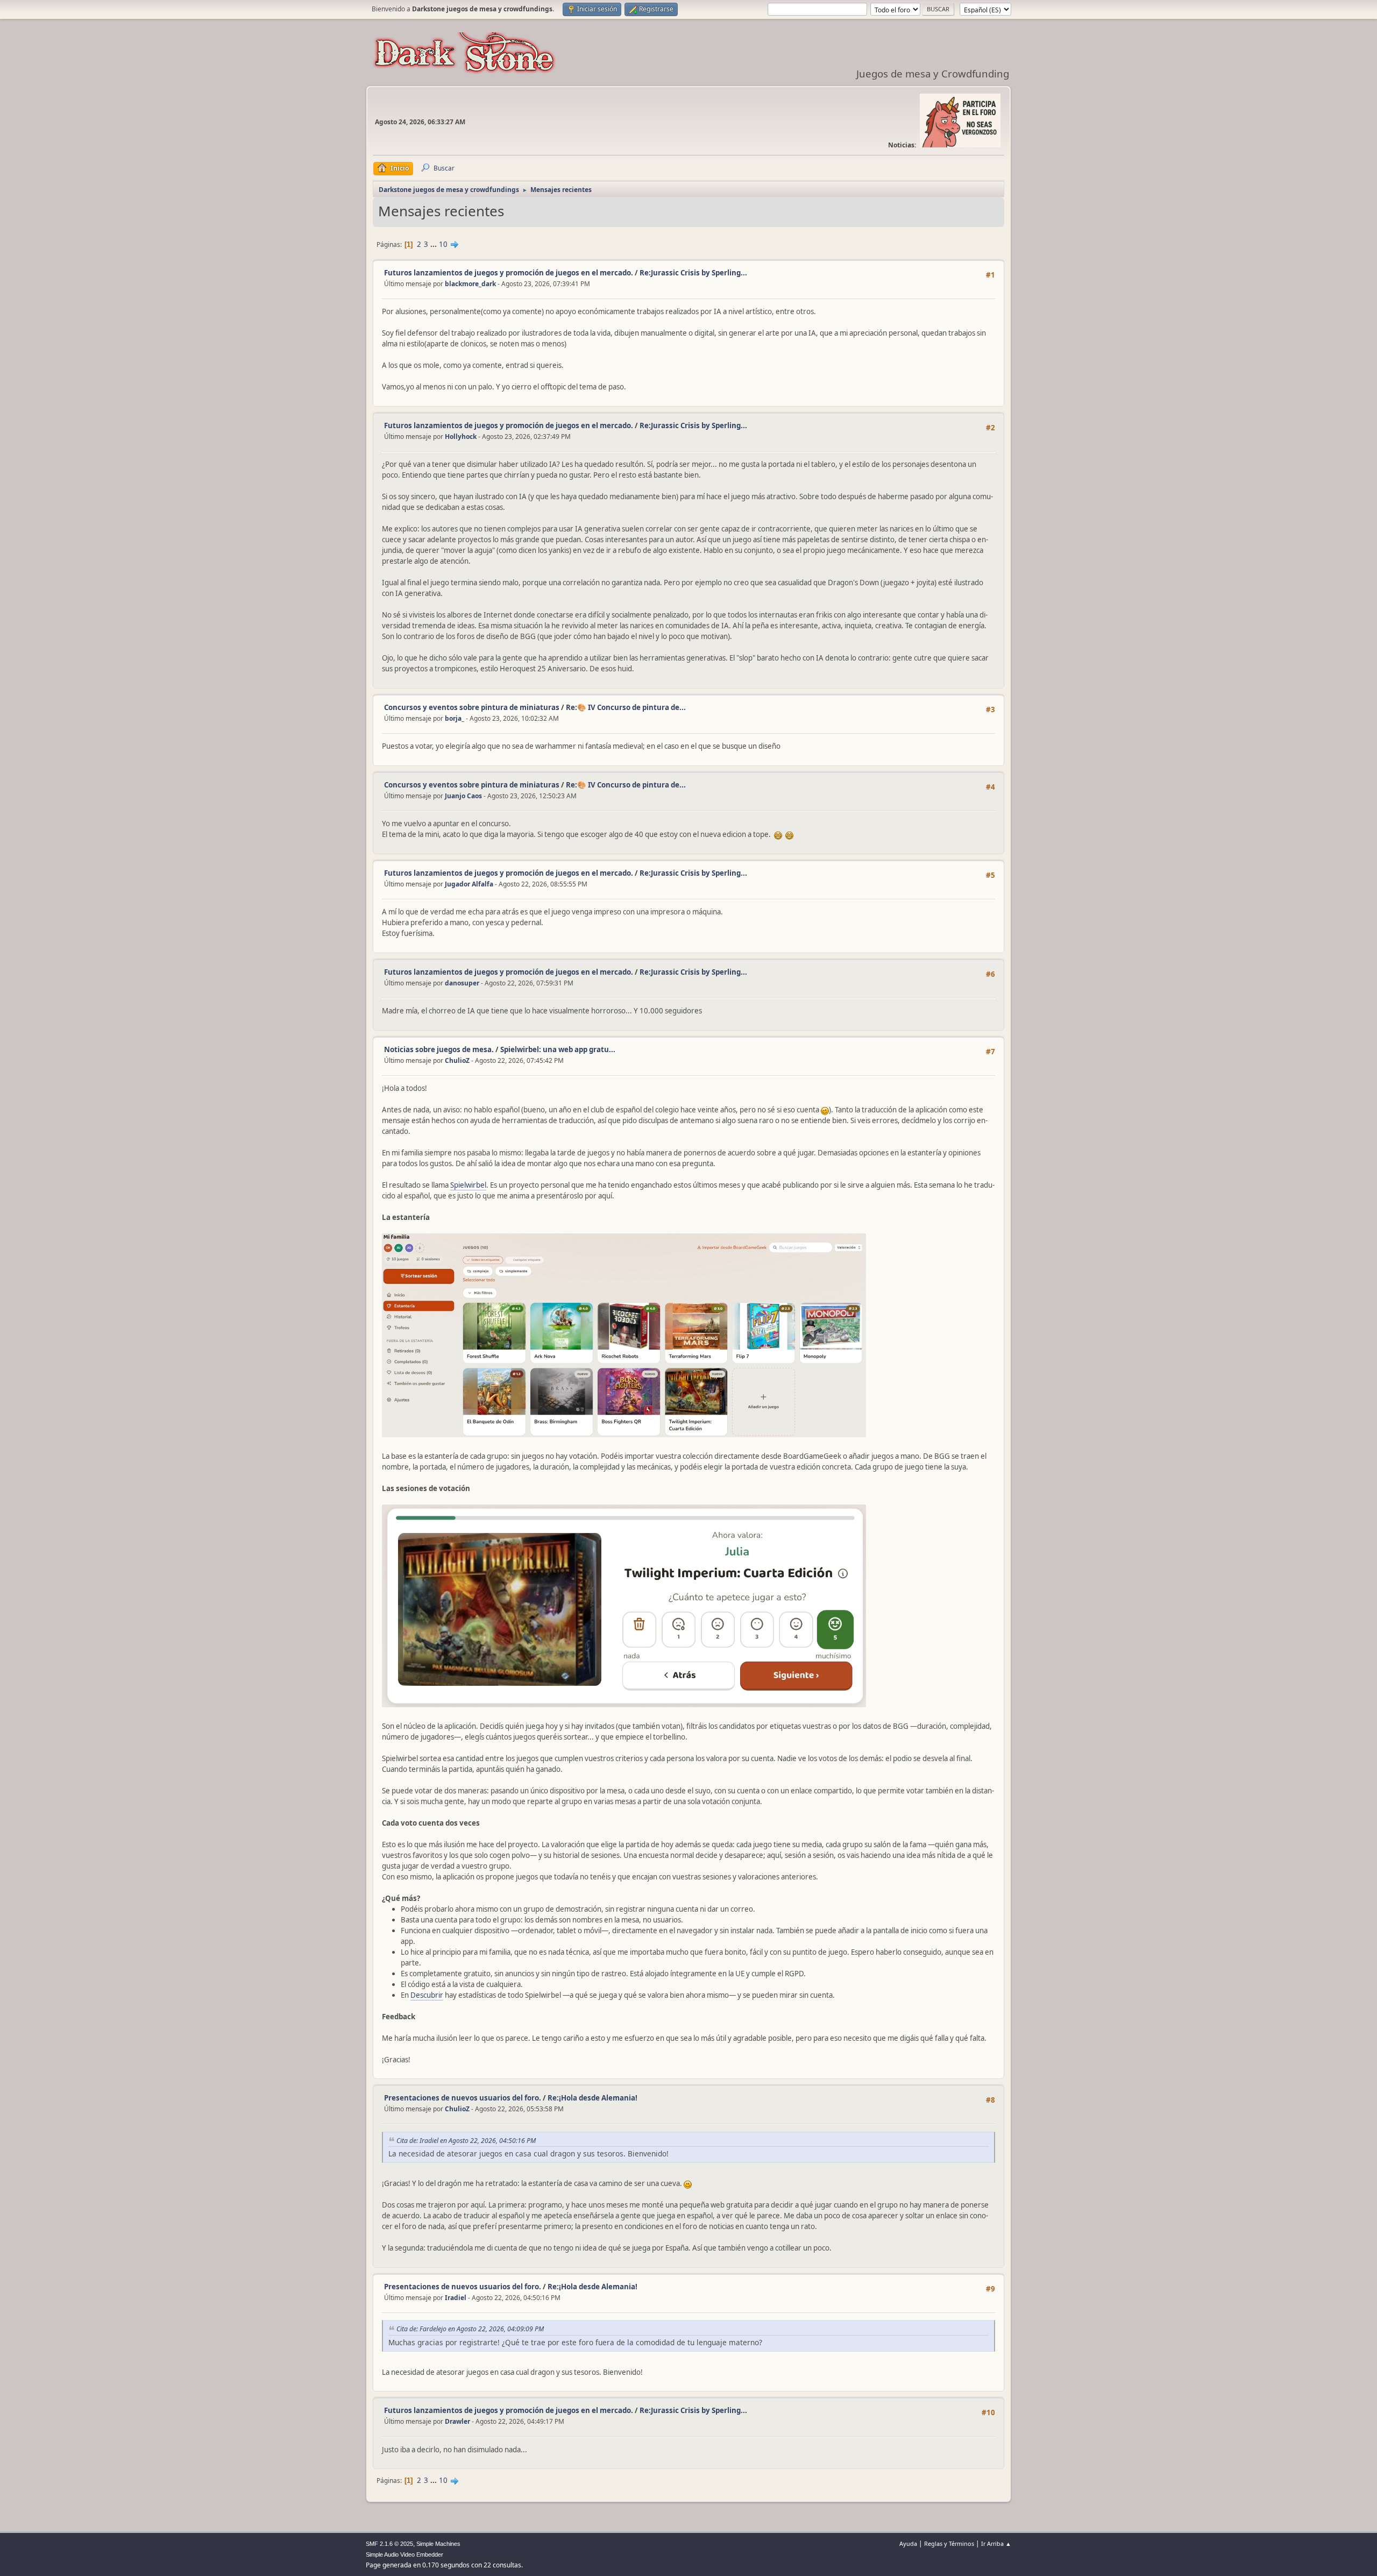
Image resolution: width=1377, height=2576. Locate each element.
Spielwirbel (468, 1185)
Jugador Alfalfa (469, 884)
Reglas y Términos (949, 2543)
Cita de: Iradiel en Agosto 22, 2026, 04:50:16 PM (466, 2141)
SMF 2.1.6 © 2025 (389, 2544)
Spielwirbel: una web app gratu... (558, 1049)
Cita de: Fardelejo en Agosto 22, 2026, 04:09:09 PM (470, 2329)
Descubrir (427, 1995)
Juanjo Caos (463, 796)
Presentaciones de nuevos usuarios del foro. (463, 2098)
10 (443, 244)
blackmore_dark (470, 284)
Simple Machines (438, 2544)
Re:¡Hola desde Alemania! (592, 2098)
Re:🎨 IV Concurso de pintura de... (626, 707)
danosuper (462, 983)
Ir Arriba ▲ (996, 2543)
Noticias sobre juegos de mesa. (439, 1049)
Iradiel (456, 2298)
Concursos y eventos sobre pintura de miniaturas (472, 707)
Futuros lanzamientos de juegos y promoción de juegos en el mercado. (509, 273)
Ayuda (908, 2543)
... (434, 244)
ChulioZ (457, 1060)
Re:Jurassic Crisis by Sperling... (693, 273)
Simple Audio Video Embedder (404, 2554)
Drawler (457, 2421)
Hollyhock (461, 437)
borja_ (455, 718)
